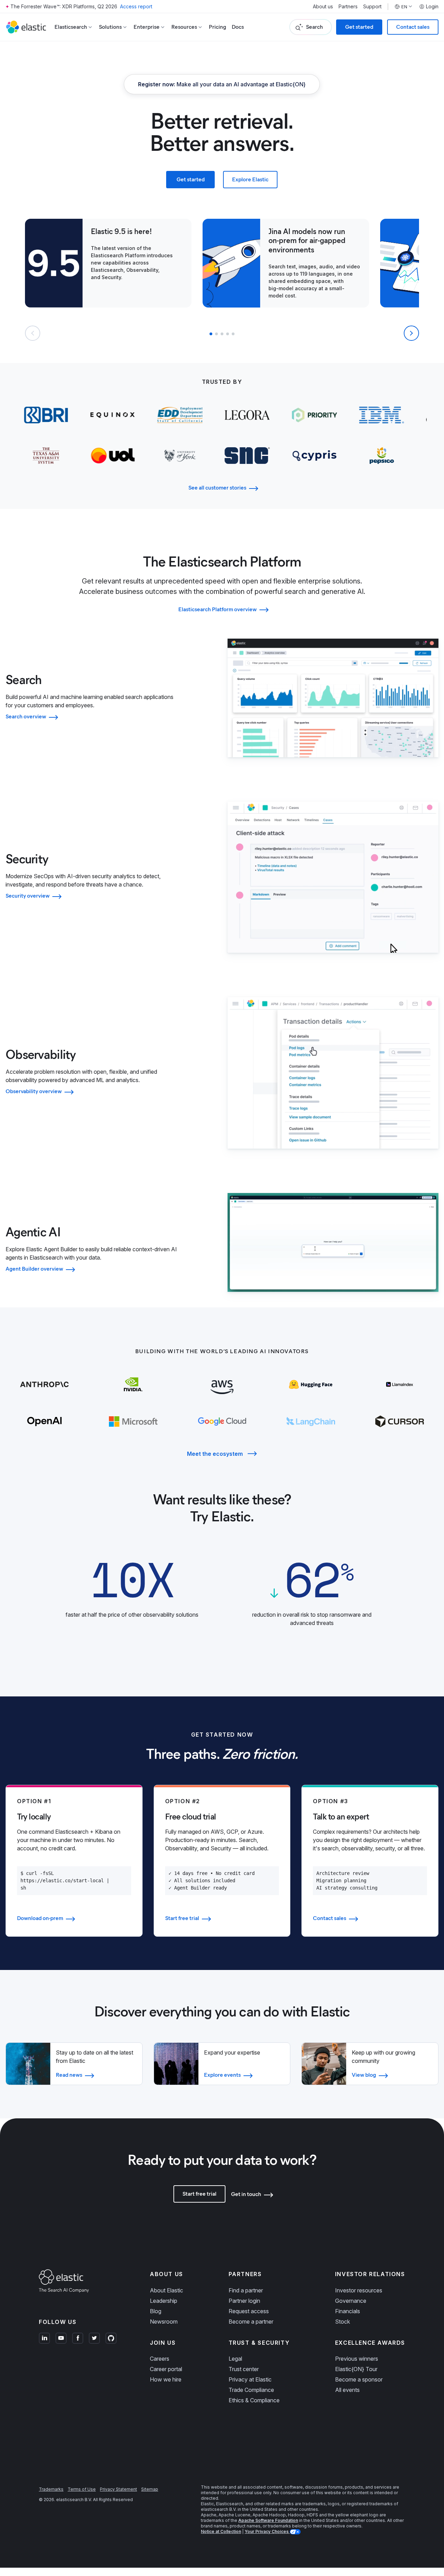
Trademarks (51, 2489)
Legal (235, 2359)
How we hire (166, 2379)
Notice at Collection (221, 2531)
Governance (351, 2301)
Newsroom (164, 2322)
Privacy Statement (118, 2489)
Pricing (217, 27)
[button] (211, 334)
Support (372, 7)
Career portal (166, 2369)
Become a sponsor (359, 2379)
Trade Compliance (251, 2390)
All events (347, 2390)
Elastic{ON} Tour (356, 2369)
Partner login (244, 2301)
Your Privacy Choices (267, 2531)
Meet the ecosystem (215, 1454)
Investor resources (359, 2290)
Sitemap (150, 2489)
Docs (238, 27)
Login (432, 7)
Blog (156, 2311)
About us (323, 7)
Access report (136, 6)
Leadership (164, 2301)
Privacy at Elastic (250, 2379)
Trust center (244, 2369)
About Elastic (166, 2290)
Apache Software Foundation (268, 2520)
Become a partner (251, 2322)
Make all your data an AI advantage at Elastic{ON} (222, 84)
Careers (160, 2359)
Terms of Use (82, 2489)
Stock (343, 2322)
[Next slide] (411, 333)
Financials (348, 2311)
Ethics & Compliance (254, 2400)
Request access (249, 2311)
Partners (348, 7)
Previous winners (357, 2359)
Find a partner (246, 2290)
